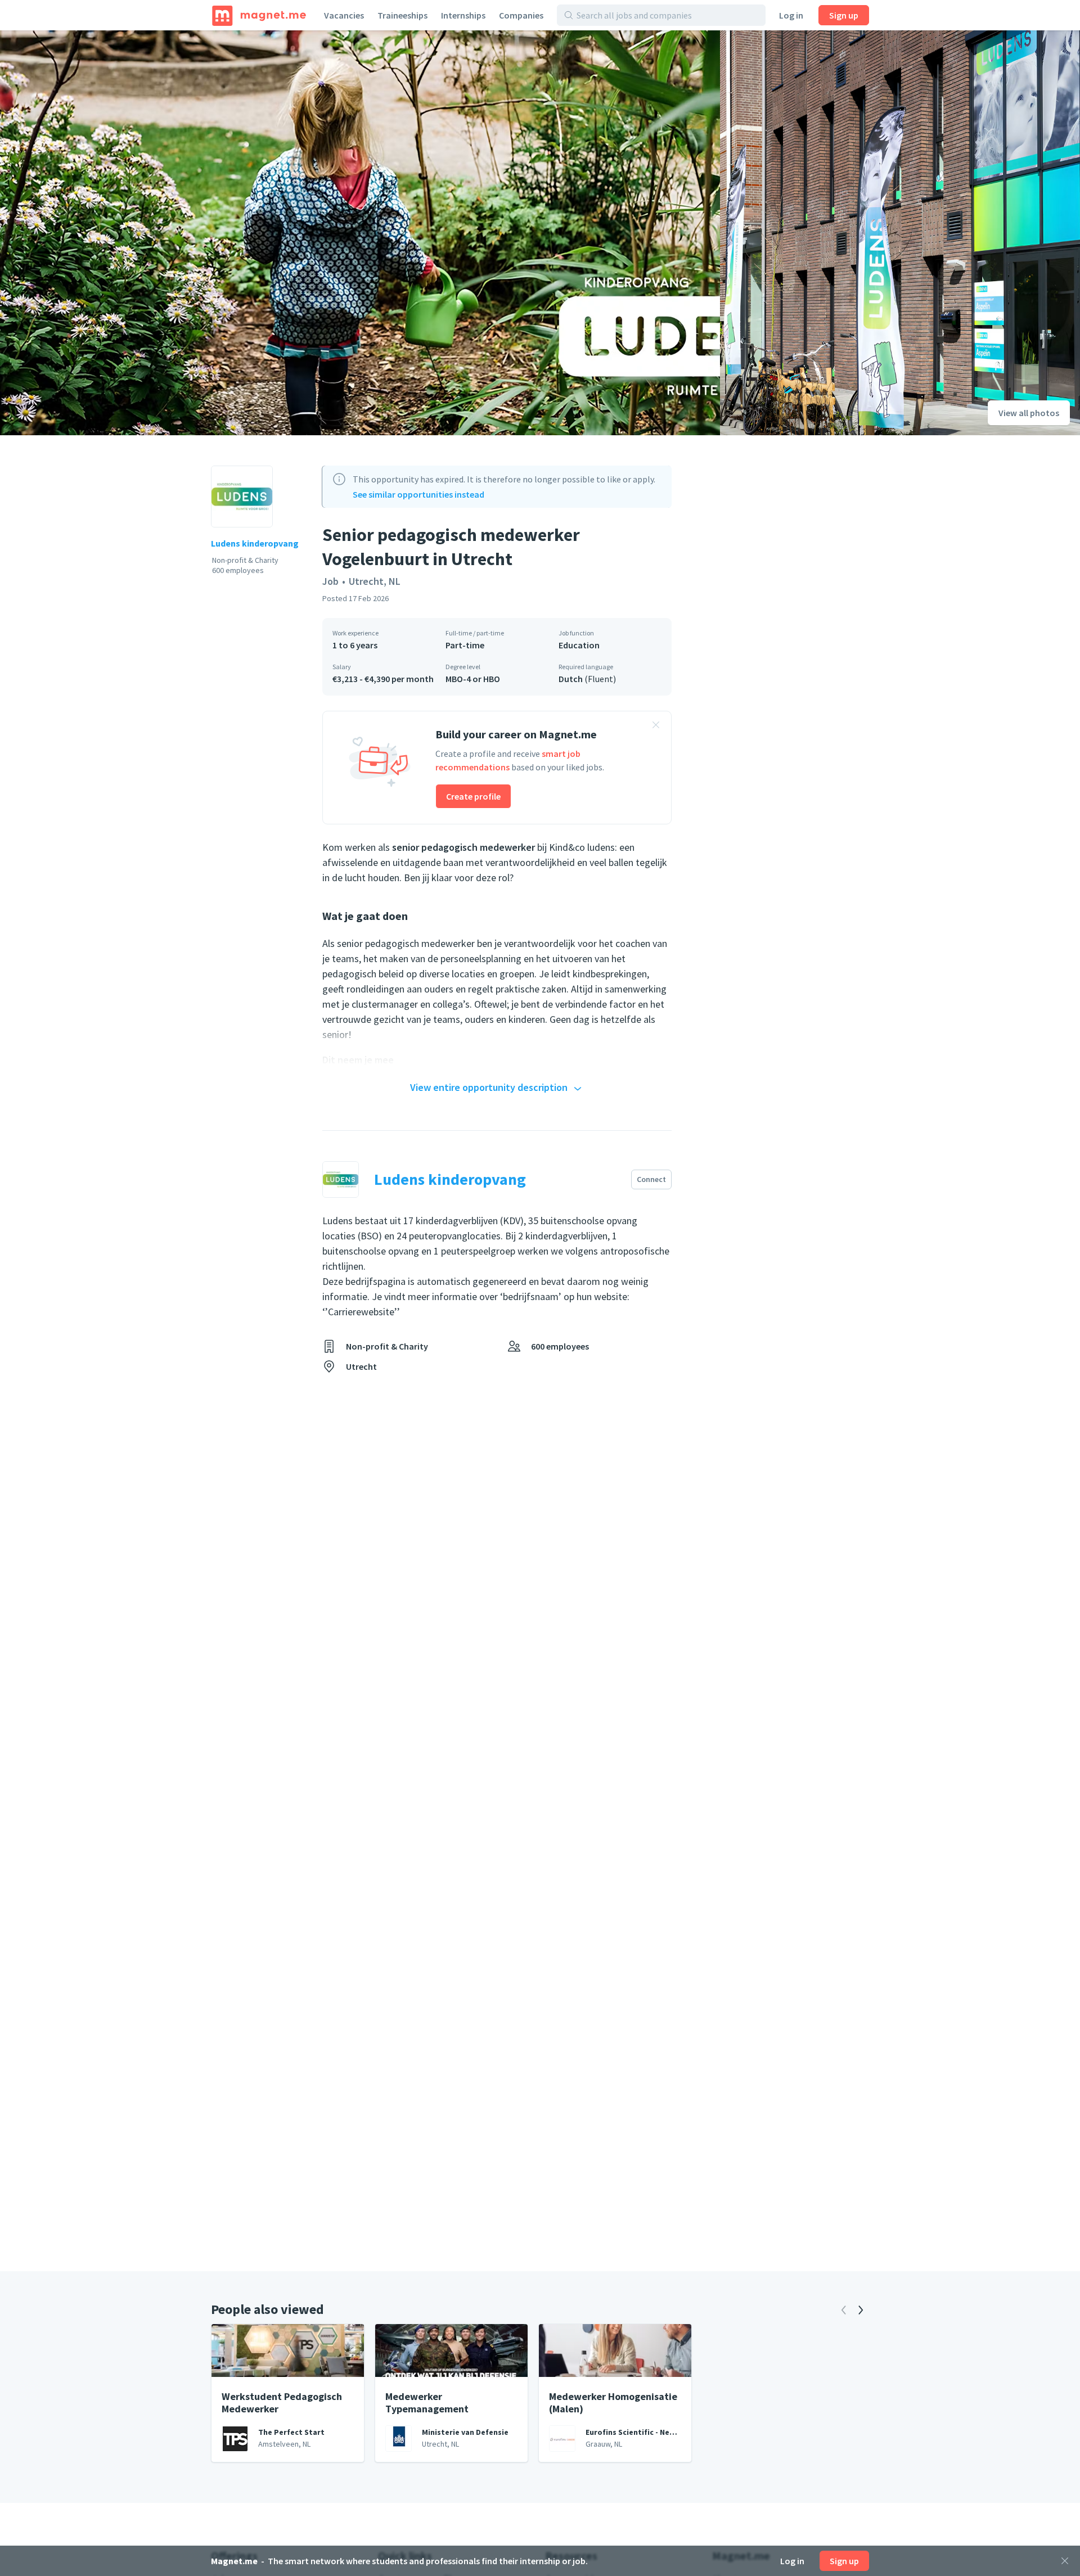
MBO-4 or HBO (473, 679)
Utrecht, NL (375, 581)
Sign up (844, 15)
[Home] (259, 15)
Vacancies (344, 15)
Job (330, 581)
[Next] (861, 2310)
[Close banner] (656, 727)
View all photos (1029, 413)
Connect (651, 1179)
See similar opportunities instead (418, 494)
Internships (463, 15)
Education (579, 645)
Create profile (473, 796)
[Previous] (844, 2310)
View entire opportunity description (489, 1087)
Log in (791, 15)
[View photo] (360, 233)
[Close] (1065, 2561)
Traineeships (402, 15)
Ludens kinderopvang (255, 543)
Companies (521, 15)
